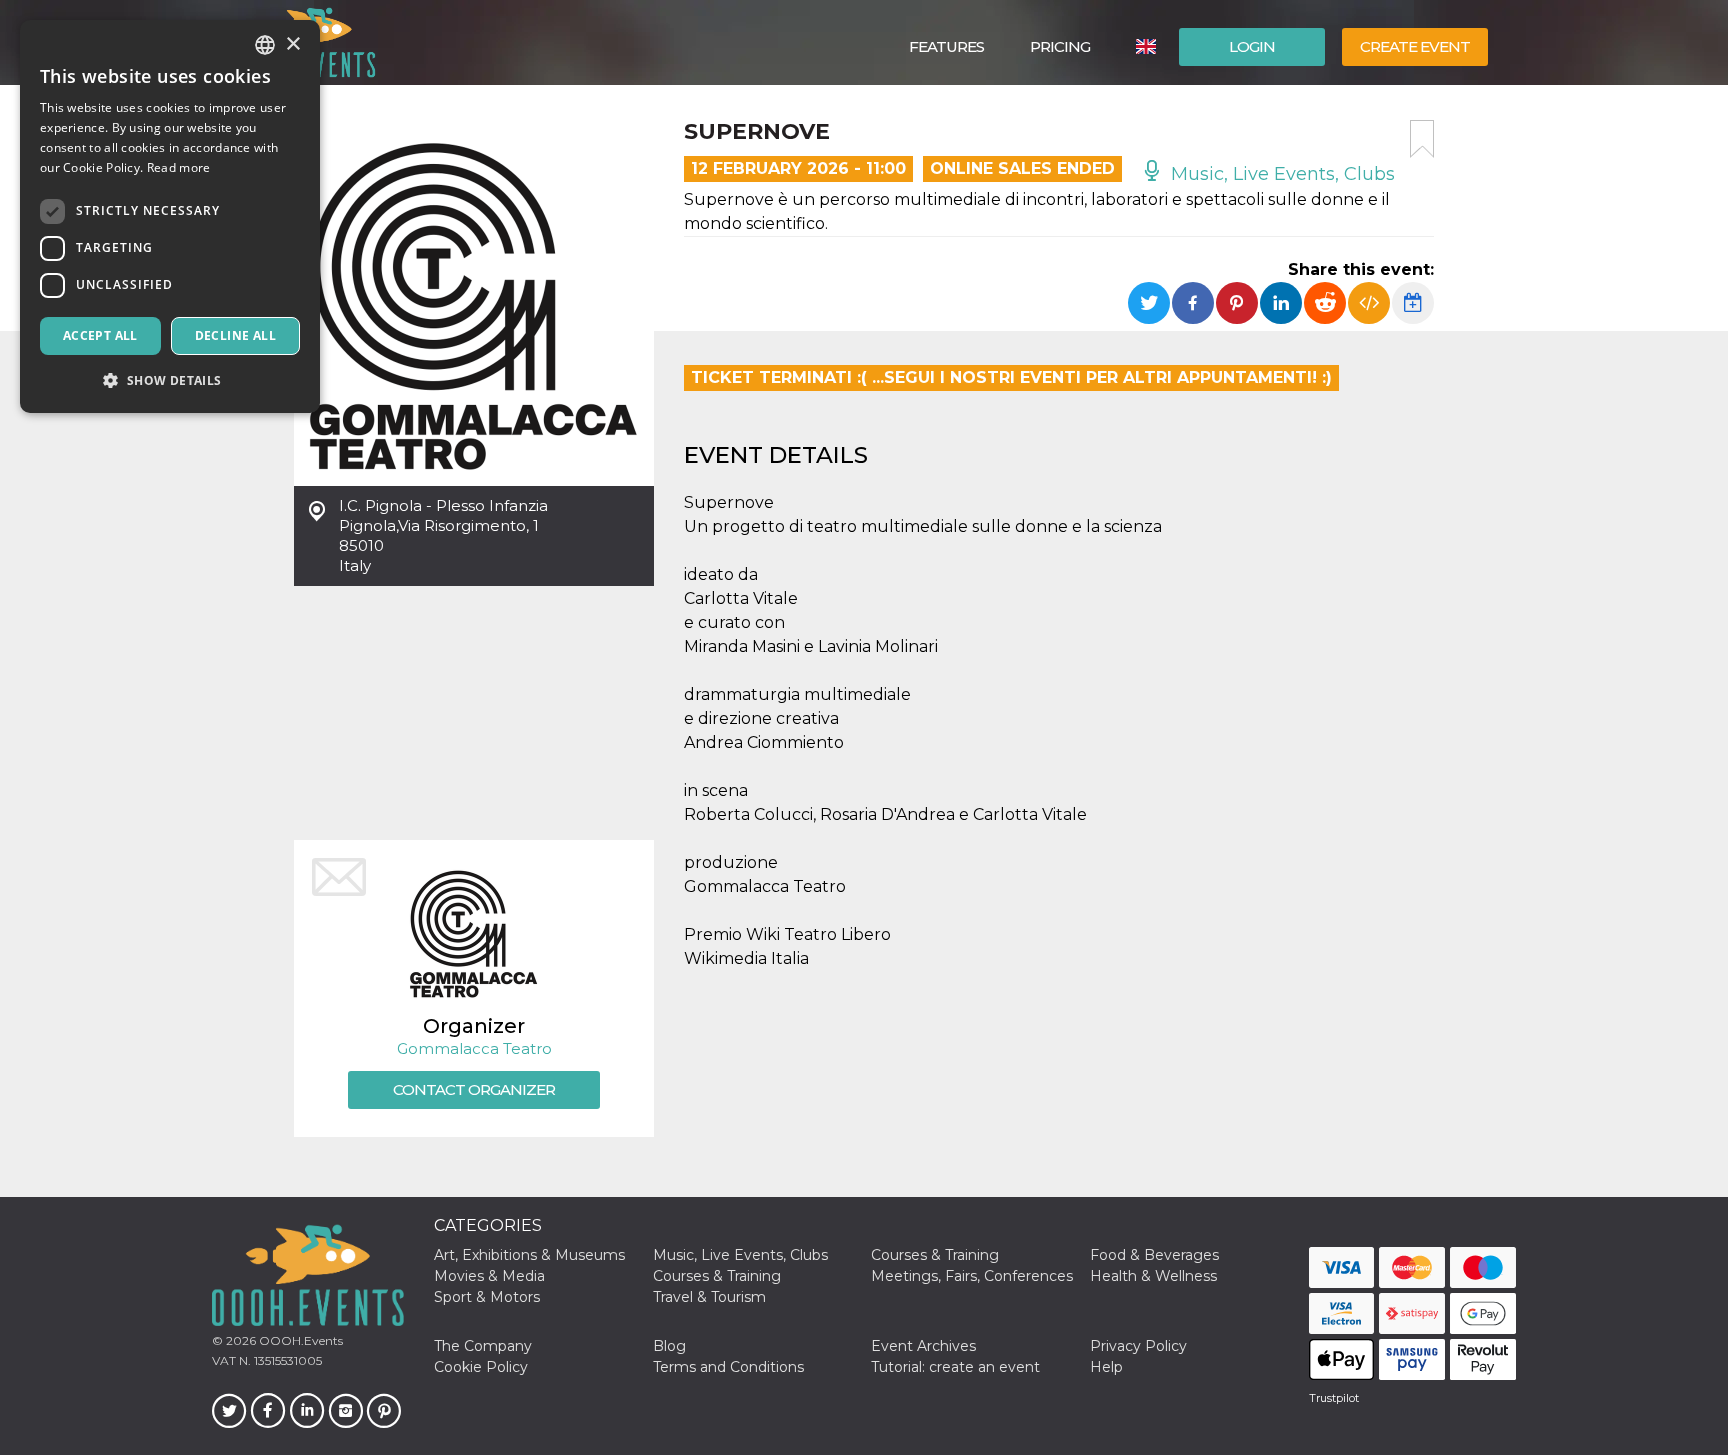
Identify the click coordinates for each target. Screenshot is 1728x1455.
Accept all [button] (100, 335)
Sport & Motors (487, 1297)
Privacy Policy (1138, 1346)
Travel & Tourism (709, 1297)
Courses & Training (935, 1255)
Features (946, 46)
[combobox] (265, 45)
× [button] (292, 44)
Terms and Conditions (728, 1367)
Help (1106, 1367)
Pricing (1060, 46)
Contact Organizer (474, 1089)
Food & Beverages (1154, 1255)
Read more (179, 167)
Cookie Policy (481, 1367)
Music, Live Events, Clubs (1280, 174)
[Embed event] (1369, 303)
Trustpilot (1334, 1398)
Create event (1415, 46)
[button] (170, 380)
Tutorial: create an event (955, 1367)
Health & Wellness (1153, 1276)
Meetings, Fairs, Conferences (972, 1276)
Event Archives (923, 1346)
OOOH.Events (299, 1340)
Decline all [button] (235, 335)
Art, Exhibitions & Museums (529, 1255)
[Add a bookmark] (1422, 139)
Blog (669, 1346)
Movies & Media (489, 1276)
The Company (483, 1346)
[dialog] (170, 216)
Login (1252, 46)
